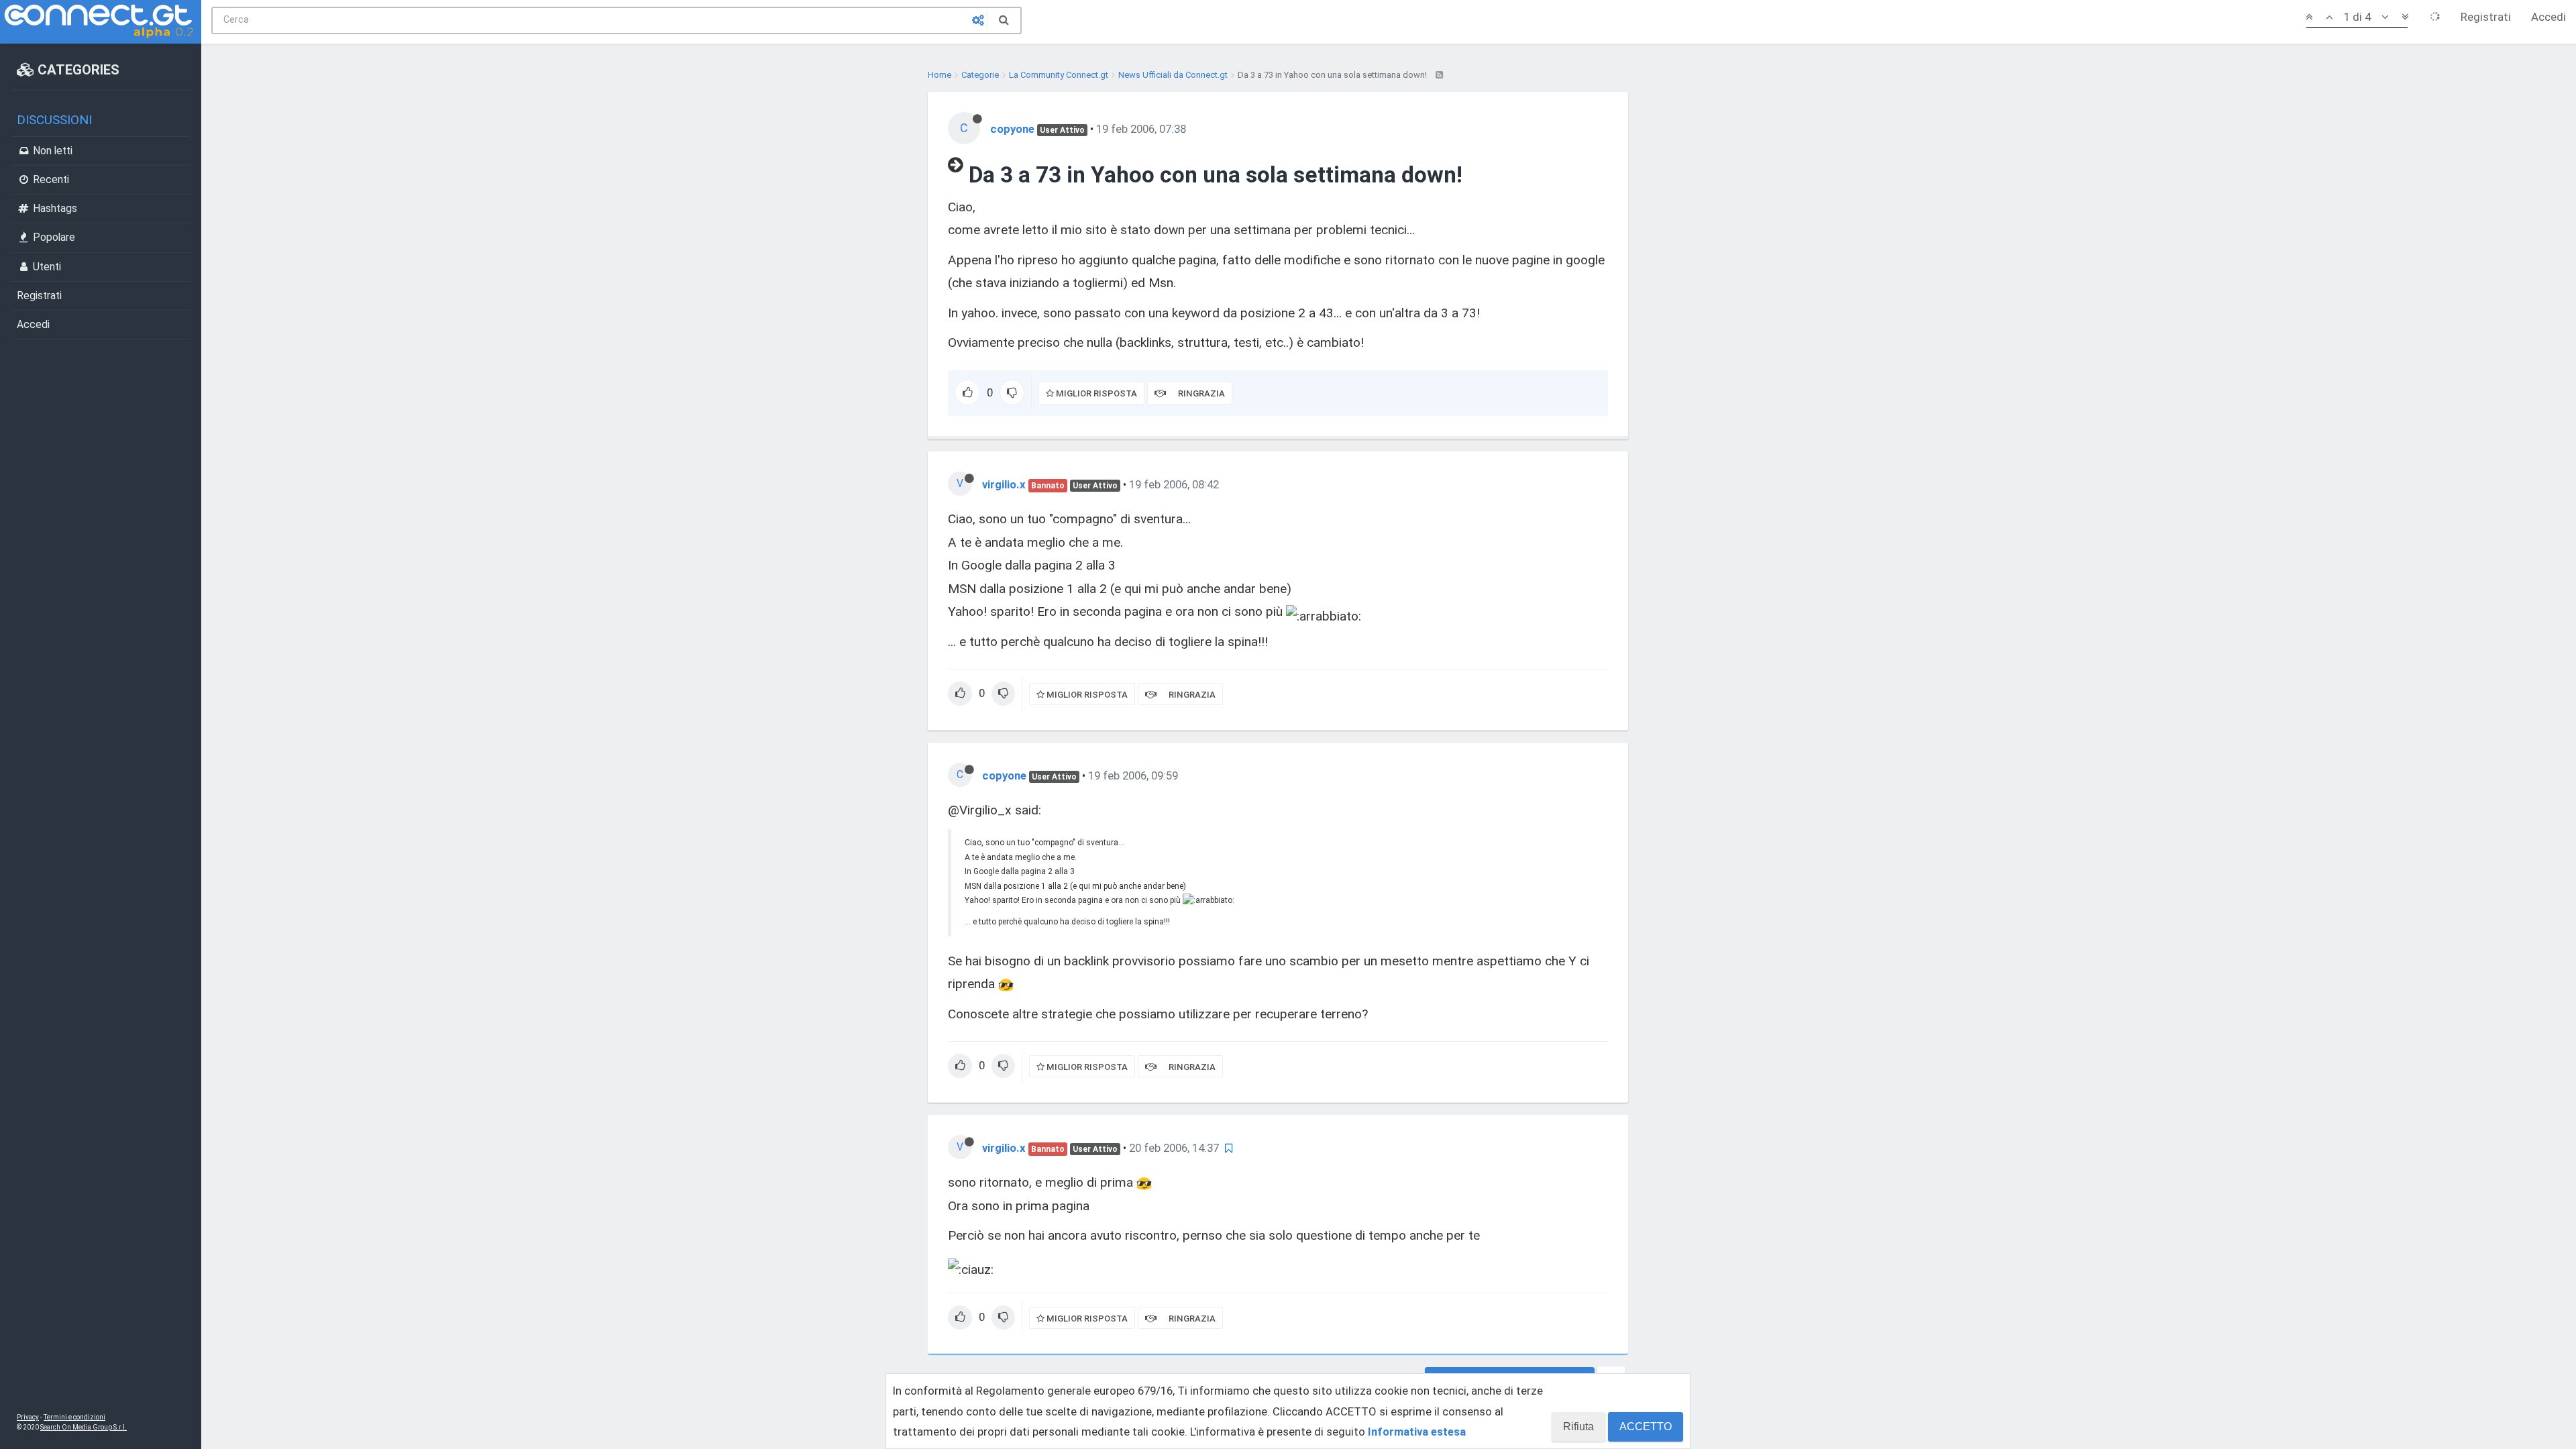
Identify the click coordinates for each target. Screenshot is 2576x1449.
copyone (1012, 129)
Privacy (28, 1417)
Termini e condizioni (74, 1417)
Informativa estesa (1417, 1432)
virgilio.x (1004, 484)
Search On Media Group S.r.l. (84, 1427)
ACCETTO (1646, 1427)
